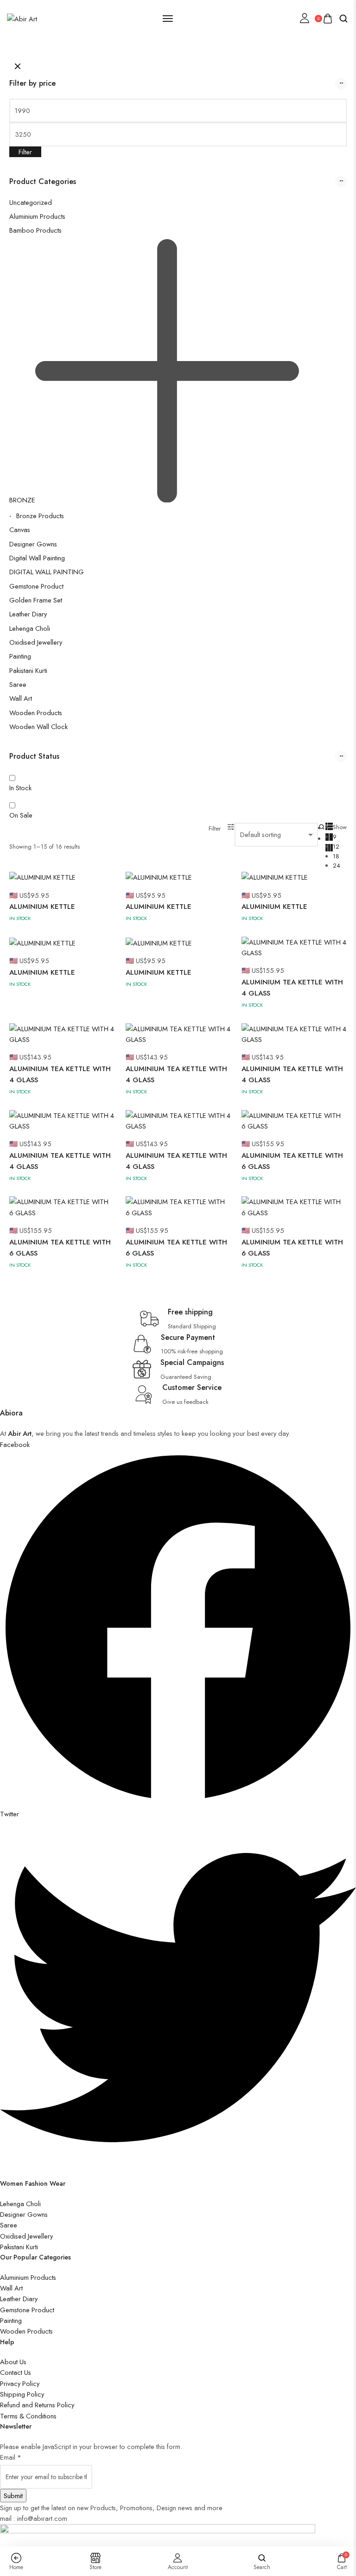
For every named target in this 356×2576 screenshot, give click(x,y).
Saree (18, 684)
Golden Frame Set (36, 600)
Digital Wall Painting (37, 558)
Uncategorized (31, 202)
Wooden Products (36, 713)
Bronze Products (40, 516)
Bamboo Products (35, 230)
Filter (25, 152)
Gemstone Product (36, 586)
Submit (13, 2496)
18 (336, 856)
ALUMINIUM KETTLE (42, 907)
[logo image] (22, 18)
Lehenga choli (30, 628)
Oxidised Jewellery (36, 642)
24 (337, 866)
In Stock (20, 788)
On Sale (21, 815)
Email (11, 2457)
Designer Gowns (33, 544)
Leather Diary (28, 614)
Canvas (20, 530)
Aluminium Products (37, 216)
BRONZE (22, 500)
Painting (20, 656)
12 (336, 847)
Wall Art (21, 698)
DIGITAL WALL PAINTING (47, 572)
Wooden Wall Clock (38, 726)
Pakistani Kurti (28, 670)
